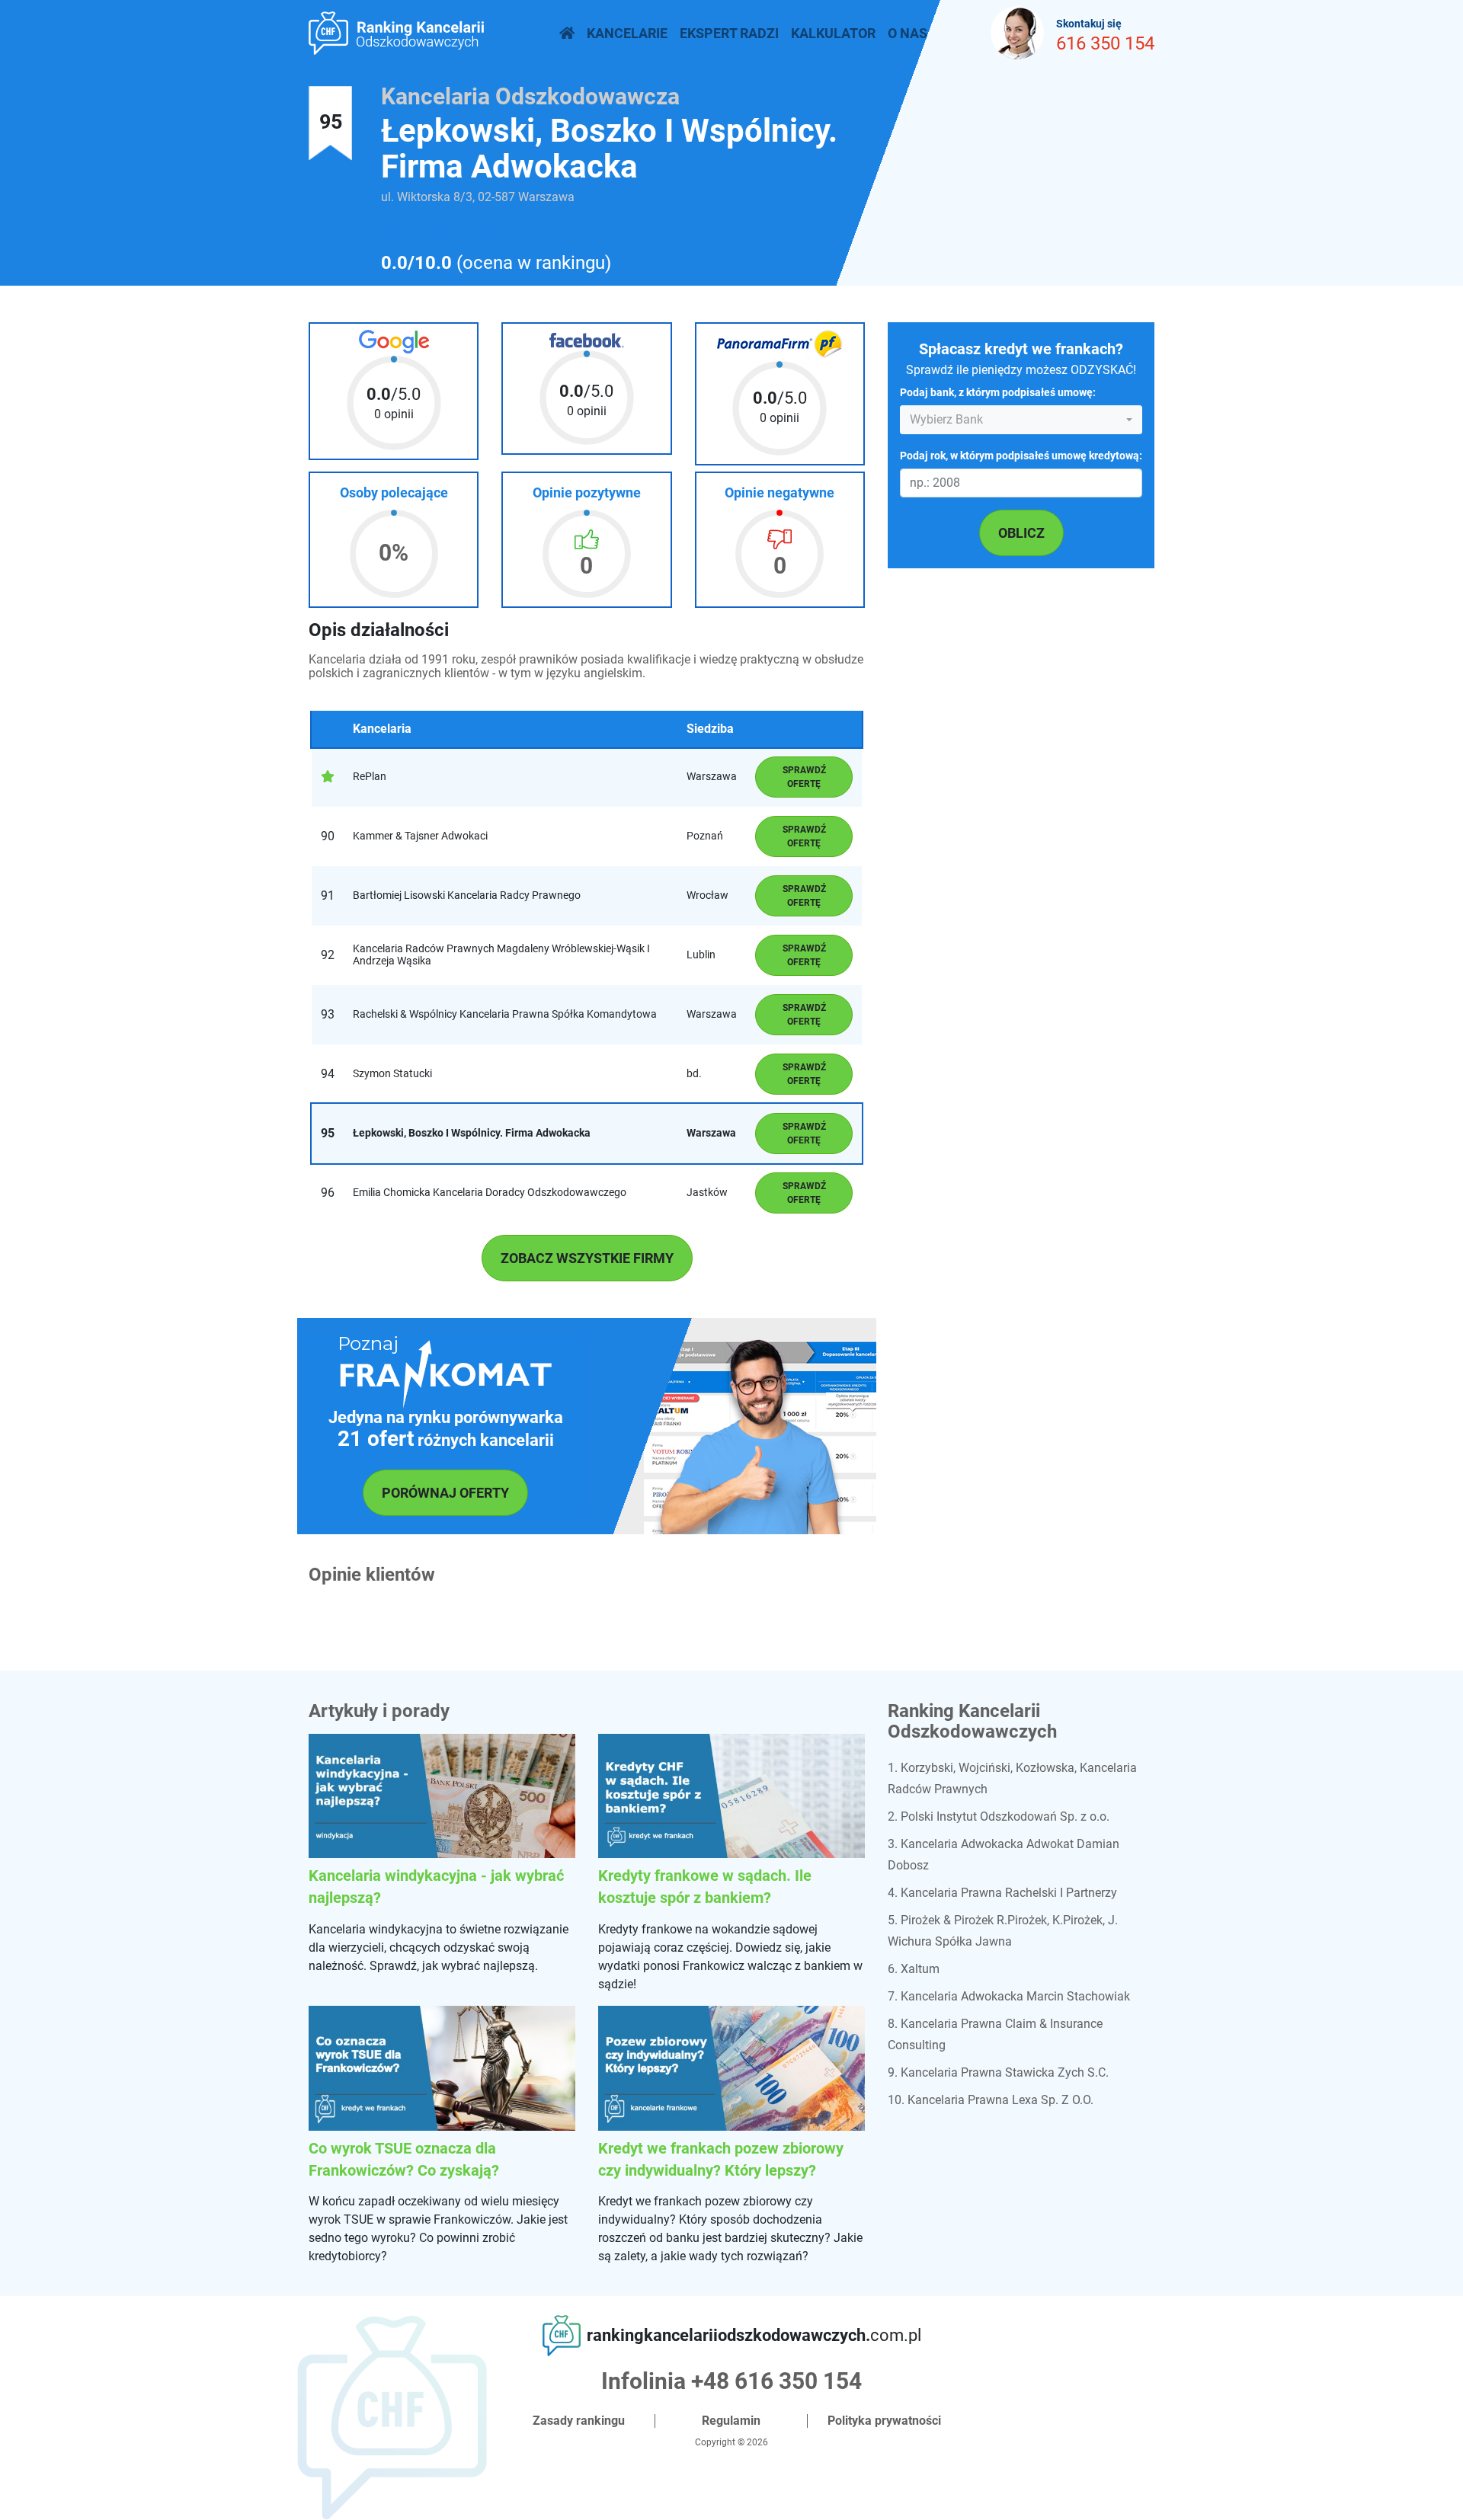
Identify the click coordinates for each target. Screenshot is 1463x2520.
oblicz (1021, 533)
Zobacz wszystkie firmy (587, 1258)
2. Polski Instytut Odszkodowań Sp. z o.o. (999, 1816)
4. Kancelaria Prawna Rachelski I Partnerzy (1002, 1893)
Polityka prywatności (884, 2421)
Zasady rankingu (579, 2421)
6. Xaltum (914, 1969)
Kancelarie (627, 33)
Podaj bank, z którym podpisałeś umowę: (998, 393)
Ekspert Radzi (729, 33)
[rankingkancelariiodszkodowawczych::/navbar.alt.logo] (567, 33)
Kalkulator (833, 33)
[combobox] (1021, 421)
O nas (908, 33)
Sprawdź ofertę (804, 777)
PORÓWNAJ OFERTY (445, 1493)
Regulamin (731, 2421)
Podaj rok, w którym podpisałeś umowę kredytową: (1021, 457)
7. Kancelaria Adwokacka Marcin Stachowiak (1009, 1996)
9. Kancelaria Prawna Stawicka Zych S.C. (998, 2072)
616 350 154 (1105, 43)
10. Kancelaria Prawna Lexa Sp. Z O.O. (991, 2100)
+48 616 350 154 (776, 2381)
